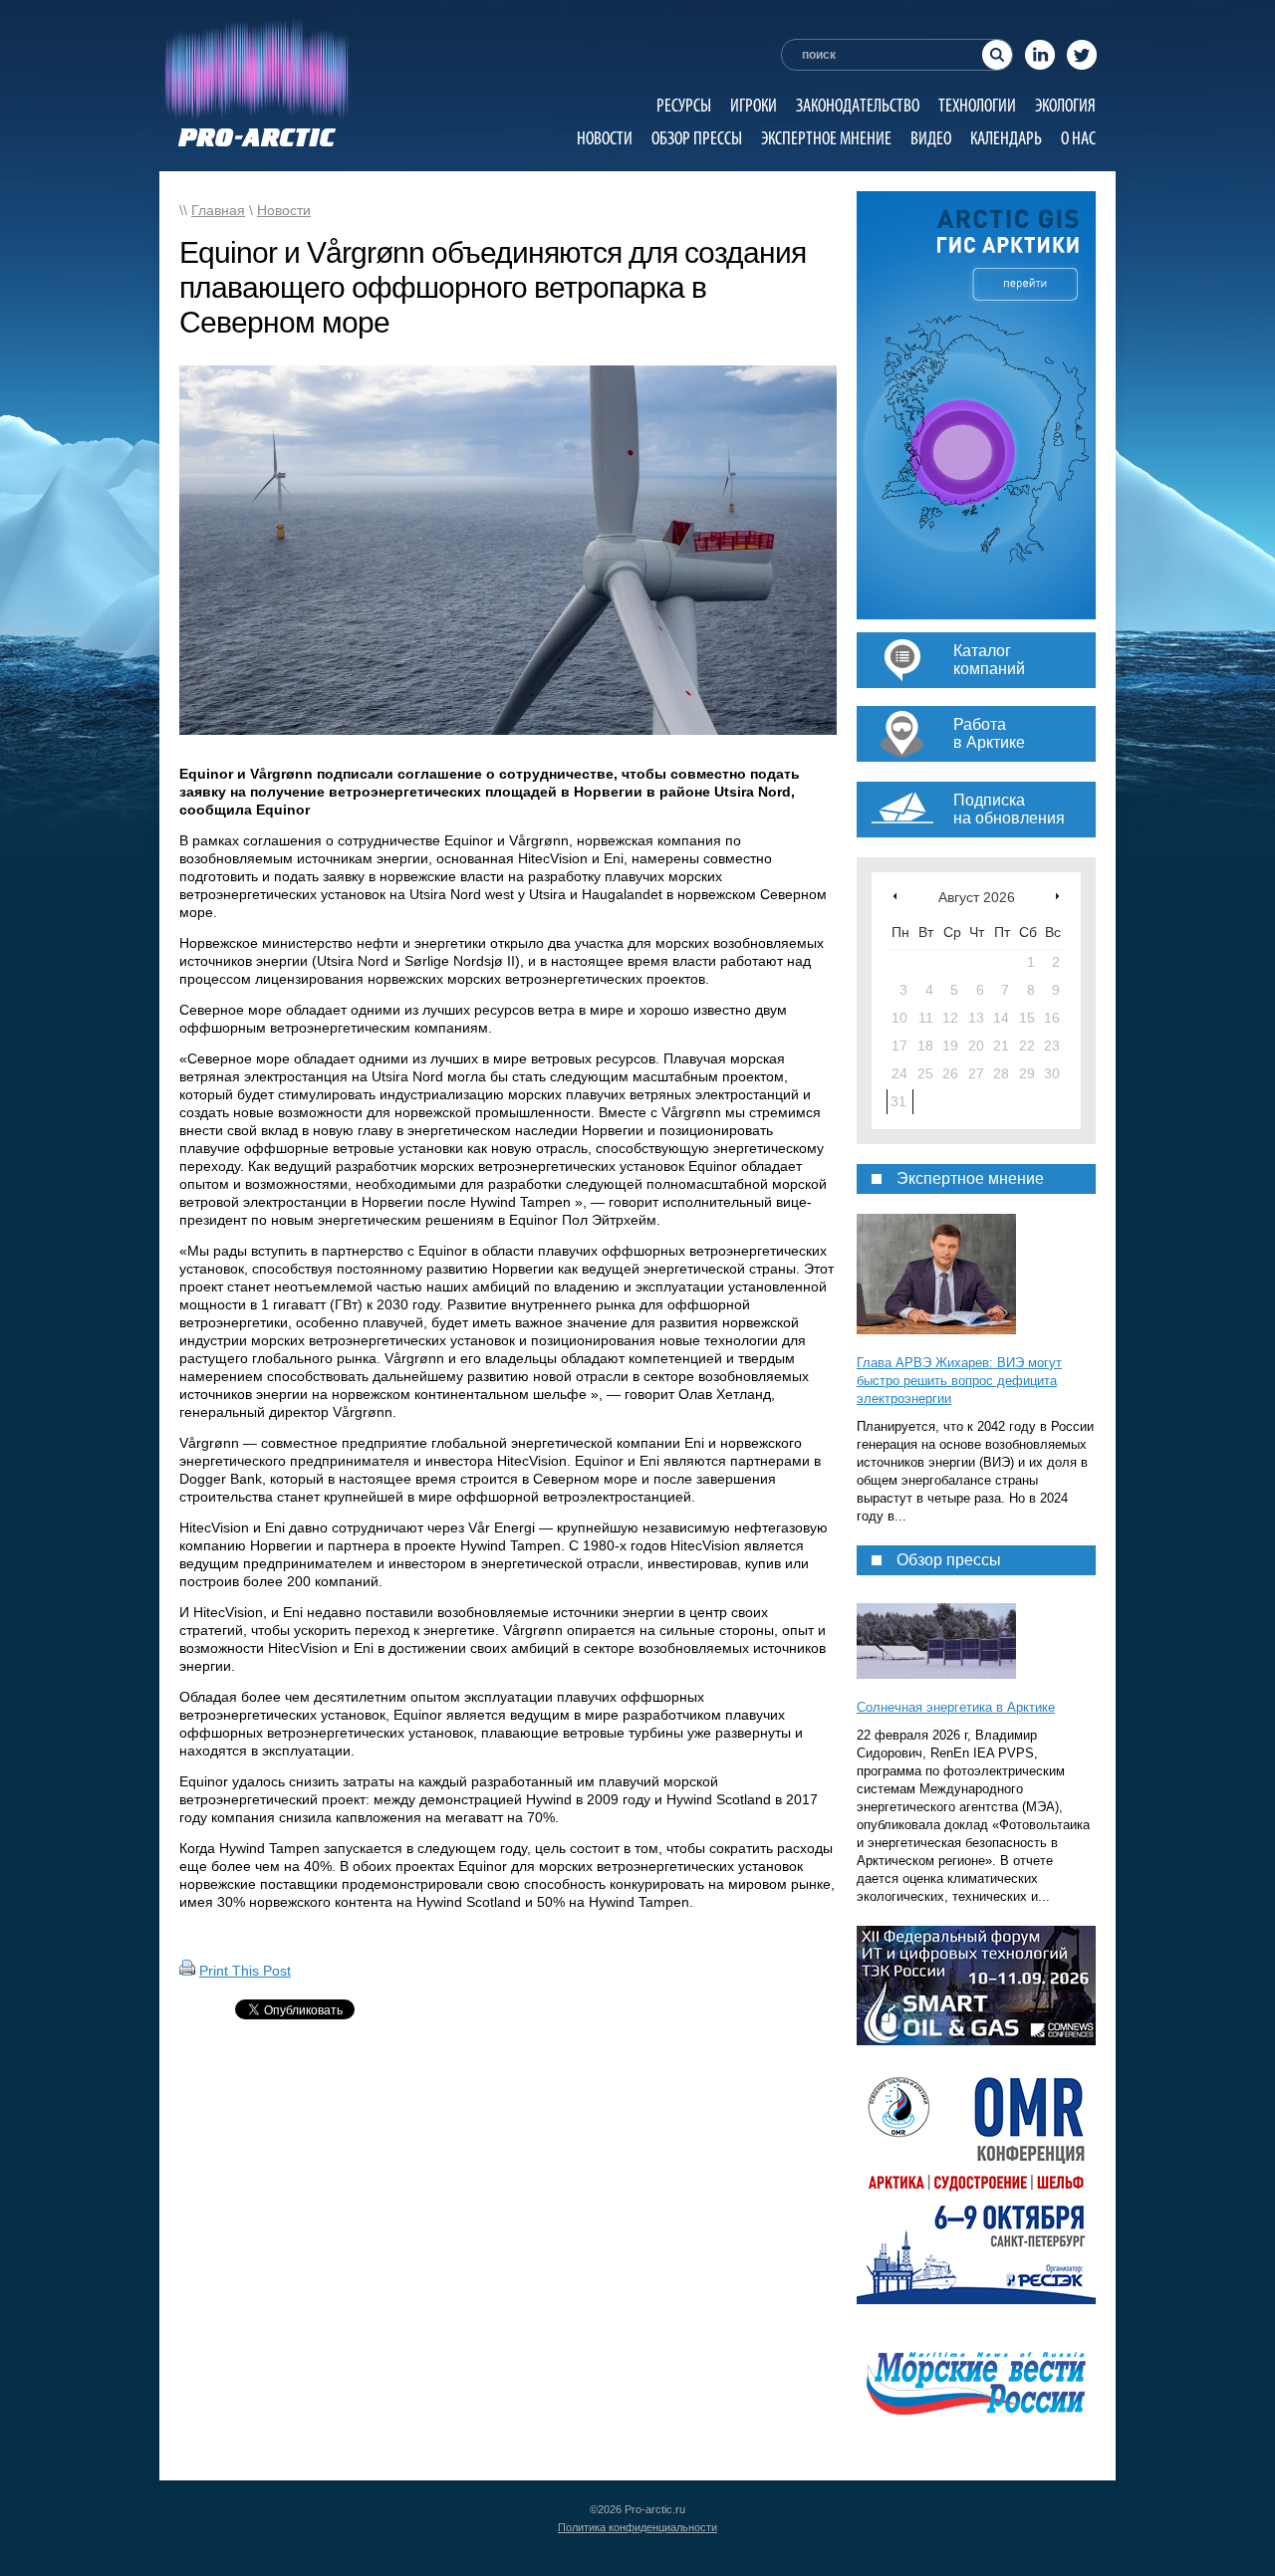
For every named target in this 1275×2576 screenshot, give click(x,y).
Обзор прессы (697, 138)
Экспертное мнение (826, 138)
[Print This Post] (187, 1971)
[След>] (1057, 896)
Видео (931, 138)
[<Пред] (895, 896)
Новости (605, 138)
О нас (1078, 138)
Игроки (754, 105)
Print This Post (245, 1971)
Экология (1065, 105)
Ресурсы (684, 105)
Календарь (1006, 138)
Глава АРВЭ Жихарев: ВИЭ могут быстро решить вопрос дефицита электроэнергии (959, 1381)
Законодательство (858, 105)
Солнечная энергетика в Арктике (956, 1707)
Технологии (977, 105)
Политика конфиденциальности (637, 2527)
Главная (218, 210)
